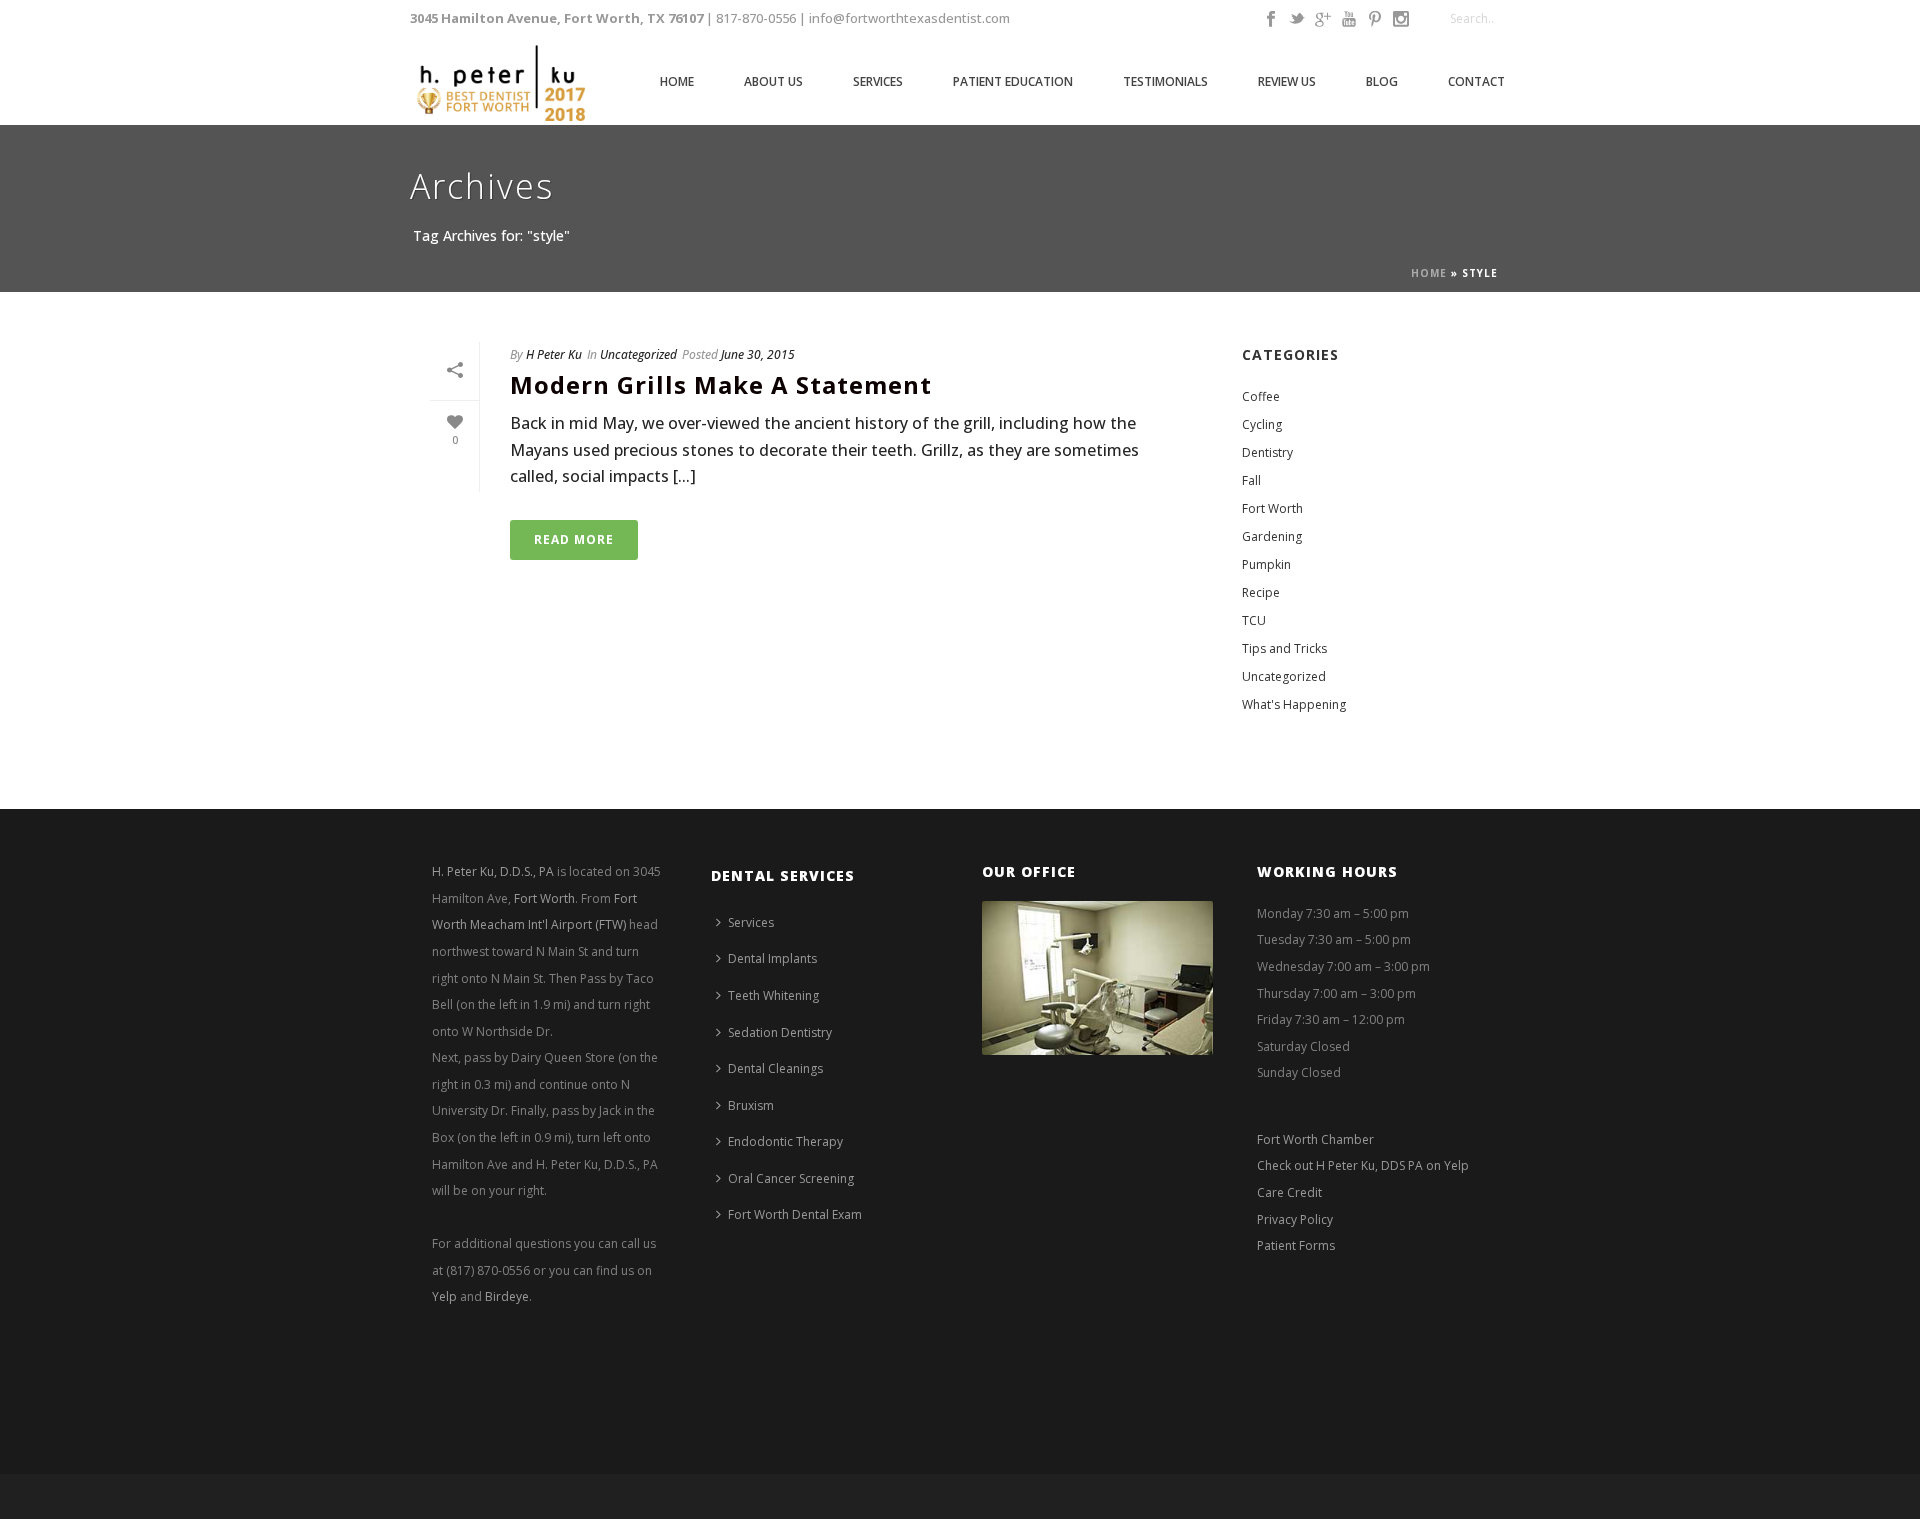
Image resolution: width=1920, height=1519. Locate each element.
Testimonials (1165, 81)
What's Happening (1294, 704)
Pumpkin (1266, 564)
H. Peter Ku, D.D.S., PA (493, 871)
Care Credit (1289, 1192)
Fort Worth (1272, 508)
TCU (1254, 620)
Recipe (1261, 592)
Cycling (1262, 424)
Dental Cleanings (775, 1068)
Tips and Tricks (1284, 648)
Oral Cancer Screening (791, 1178)
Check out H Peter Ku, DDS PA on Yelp (1363, 1165)
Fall (1251, 480)
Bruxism (751, 1105)
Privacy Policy (1295, 1219)
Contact (1476, 81)
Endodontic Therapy (785, 1141)
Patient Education (1013, 81)
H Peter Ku (554, 354)
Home (677, 81)
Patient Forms (1296, 1245)
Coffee (1261, 396)
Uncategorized (638, 354)
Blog (1382, 81)
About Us (773, 81)
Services (878, 81)
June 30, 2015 (758, 354)
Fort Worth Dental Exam (795, 1214)
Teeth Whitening (773, 995)
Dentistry (1267, 452)
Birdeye (507, 1296)
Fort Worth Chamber (1315, 1139)
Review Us (1287, 81)
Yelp (444, 1296)
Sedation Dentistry (780, 1032)
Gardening (1272, 536)
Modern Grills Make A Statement (721, 384)
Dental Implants (772, 958)
